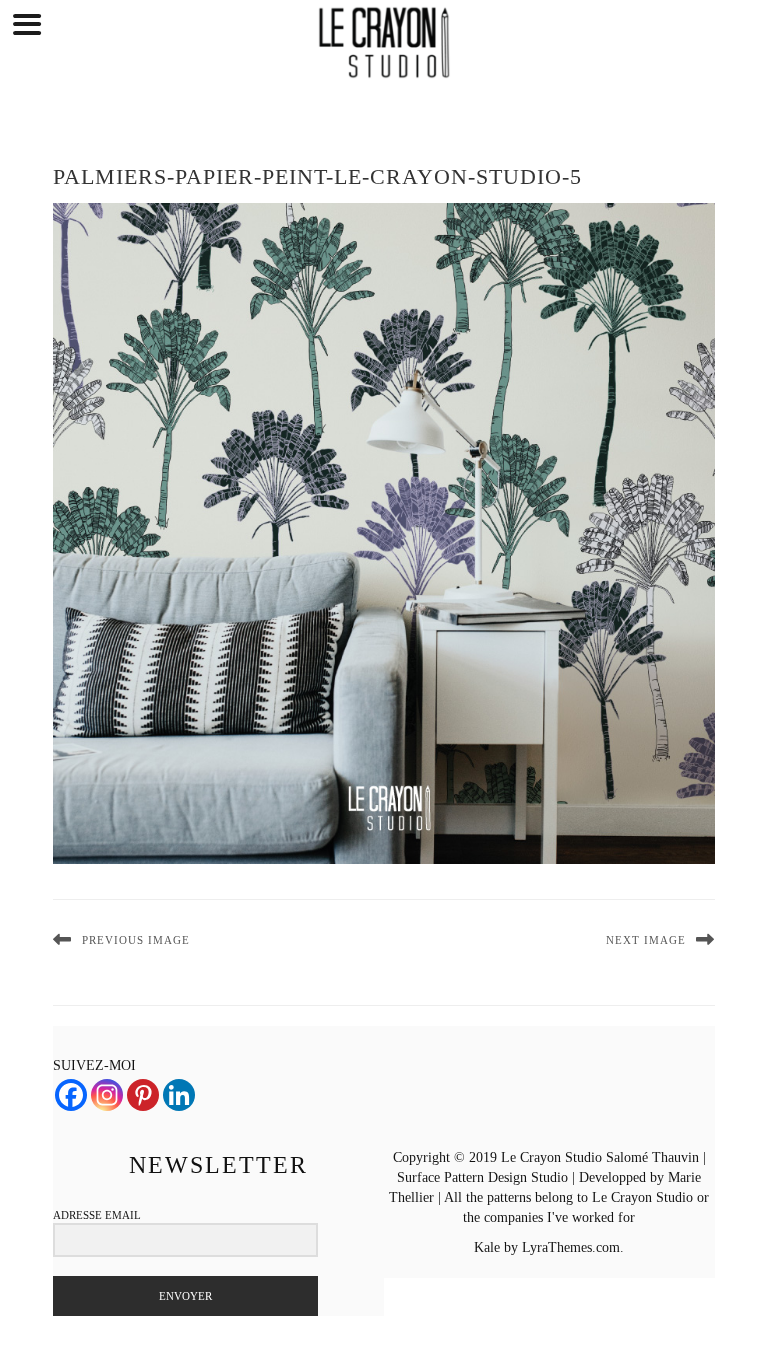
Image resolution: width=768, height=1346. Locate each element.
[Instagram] (107, 1095)
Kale (487, 1247)
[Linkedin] (179, 1095)
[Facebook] (71, 1095)
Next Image (646, 940)
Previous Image (136, 940)
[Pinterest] (143, 1095)
